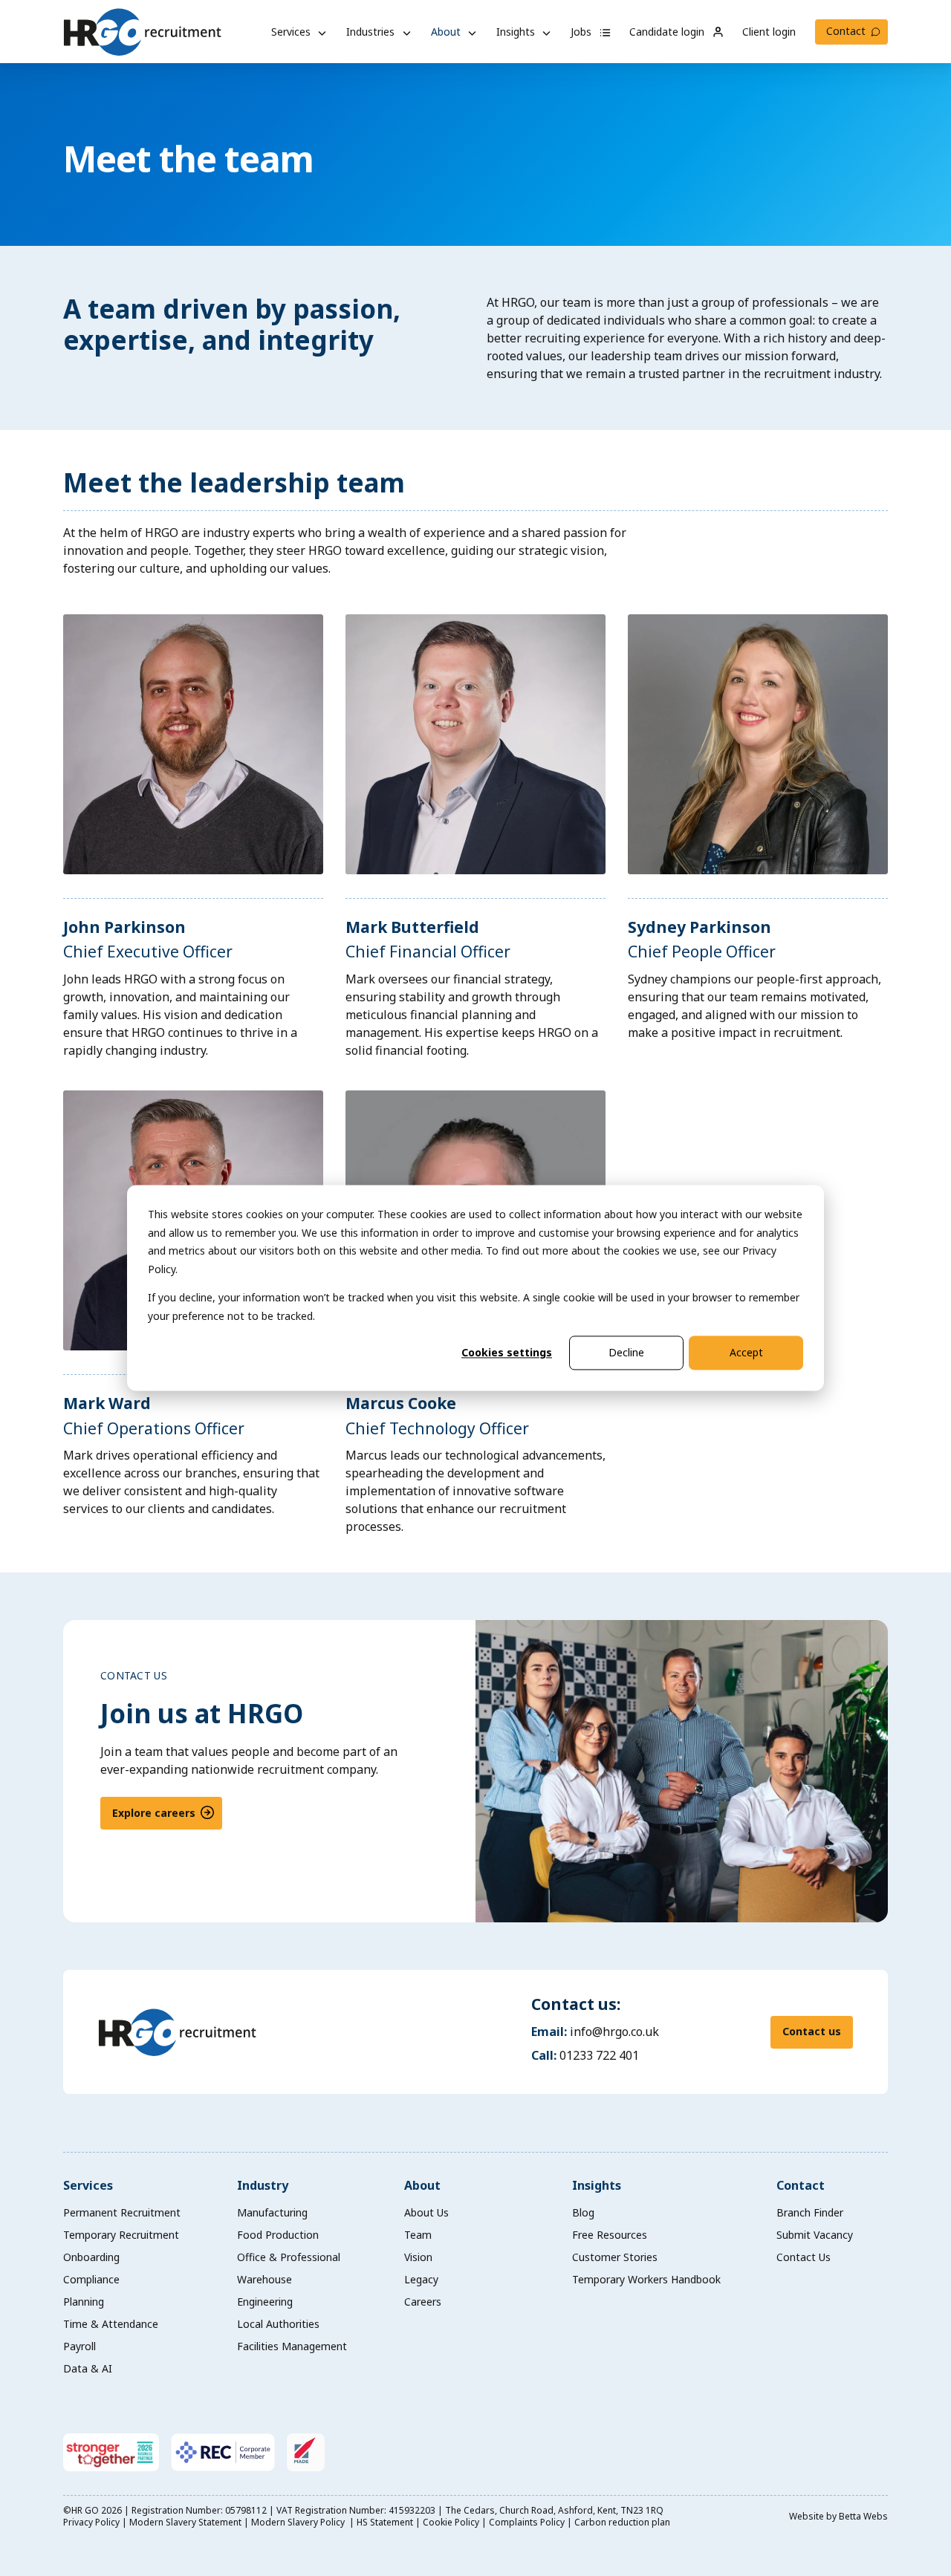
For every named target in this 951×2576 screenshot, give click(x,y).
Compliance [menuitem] (91, 2279)
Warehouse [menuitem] (264, 2279)
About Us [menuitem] (426, 2212)
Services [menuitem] (88, 2185)
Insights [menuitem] (597, 2185)
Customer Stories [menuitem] (615, 2257)
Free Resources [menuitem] (610, 2235)
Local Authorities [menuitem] (278, 2324)
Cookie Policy (451, 2522)
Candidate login (668, 32)
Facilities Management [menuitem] (292, 2346)
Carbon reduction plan (622, 2522)
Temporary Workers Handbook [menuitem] (646, 2279)
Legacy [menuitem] (421, 2279)
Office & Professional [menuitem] (289, 2257)
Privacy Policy (91, 2522)
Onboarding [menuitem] (91, 2257)
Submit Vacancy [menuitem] (815, 2235)
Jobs (582, 32)
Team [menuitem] (418, 2235)
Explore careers (154, 1813)
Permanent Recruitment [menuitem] (122, 2212)
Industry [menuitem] (263, 2185)
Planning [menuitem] (84, 2302)
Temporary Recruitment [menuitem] (121, 2235)
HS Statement (385, 2522)
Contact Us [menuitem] (804, 2257)
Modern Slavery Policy (299, 2522)
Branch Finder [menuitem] (810, 2212)
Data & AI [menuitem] (88, 2368)
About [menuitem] (422, 2185)
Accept (746, 1352)
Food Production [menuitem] (278, 2235)
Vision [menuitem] (418, 2257)
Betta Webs (863, 2516)
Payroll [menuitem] (79, 2346)
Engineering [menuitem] (265, 2302)
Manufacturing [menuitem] (272, 2212)
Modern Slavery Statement (185, 2522)
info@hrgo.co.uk (614, 2032)
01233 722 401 (599, 2055)
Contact (846, 31)
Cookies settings (507, 1352)
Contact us (812, 2031)
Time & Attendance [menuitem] (111, 2324)
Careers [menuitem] (423, 2302)
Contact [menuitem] (801, 2185)
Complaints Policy (527, 2522)
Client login (769, 32)
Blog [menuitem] (583, 2212)
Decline (626, 1352)
